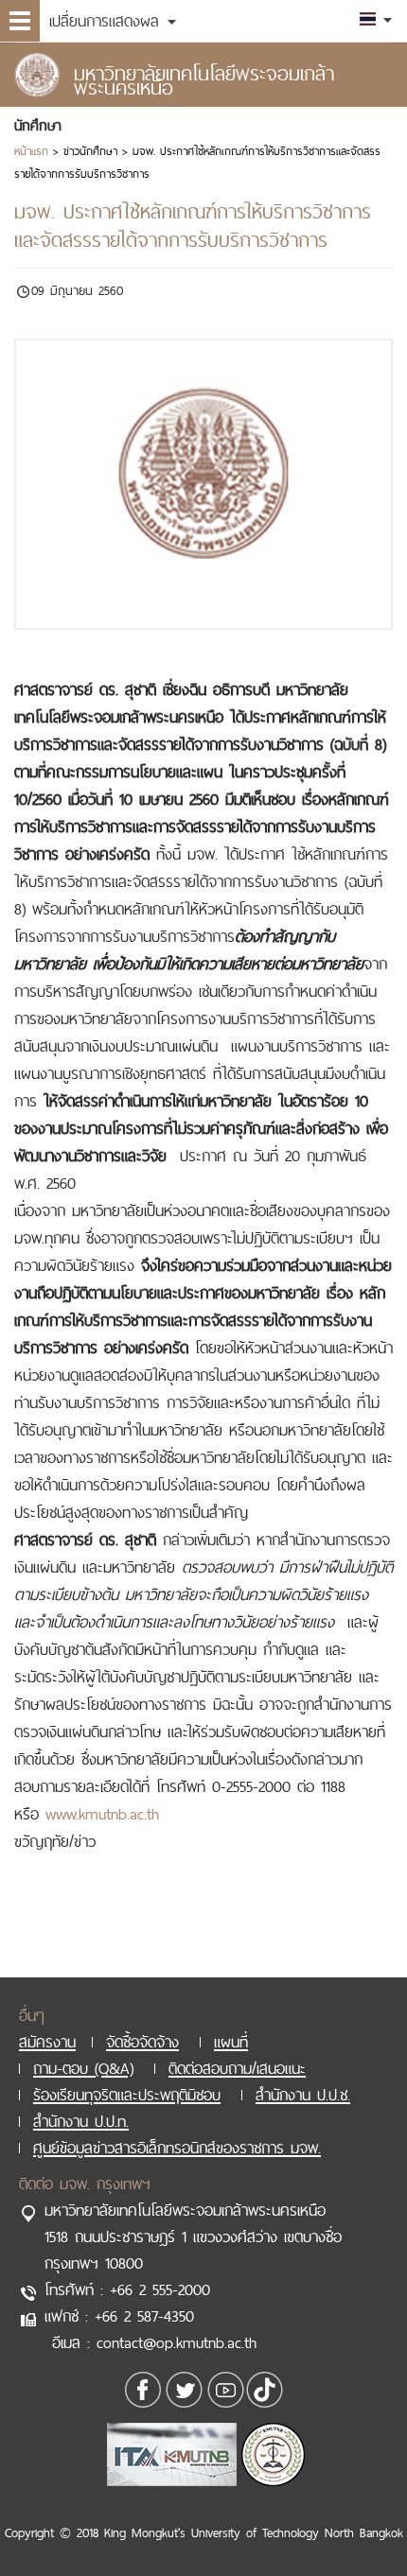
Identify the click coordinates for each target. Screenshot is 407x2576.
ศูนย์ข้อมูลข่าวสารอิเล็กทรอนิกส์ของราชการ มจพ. (177, 2148)
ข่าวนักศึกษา (90, 151)
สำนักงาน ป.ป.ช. (303, 2095)
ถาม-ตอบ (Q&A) (83, 2068)
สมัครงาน (47, 2042)
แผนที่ (231, 2042)
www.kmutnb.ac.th (102, 1814)
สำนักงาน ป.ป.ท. (81, 2121)
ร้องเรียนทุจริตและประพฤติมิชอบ (127, 2095)
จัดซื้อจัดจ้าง (142, 2042)
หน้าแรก (31, 151)
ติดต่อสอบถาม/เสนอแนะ (237, 2068)
